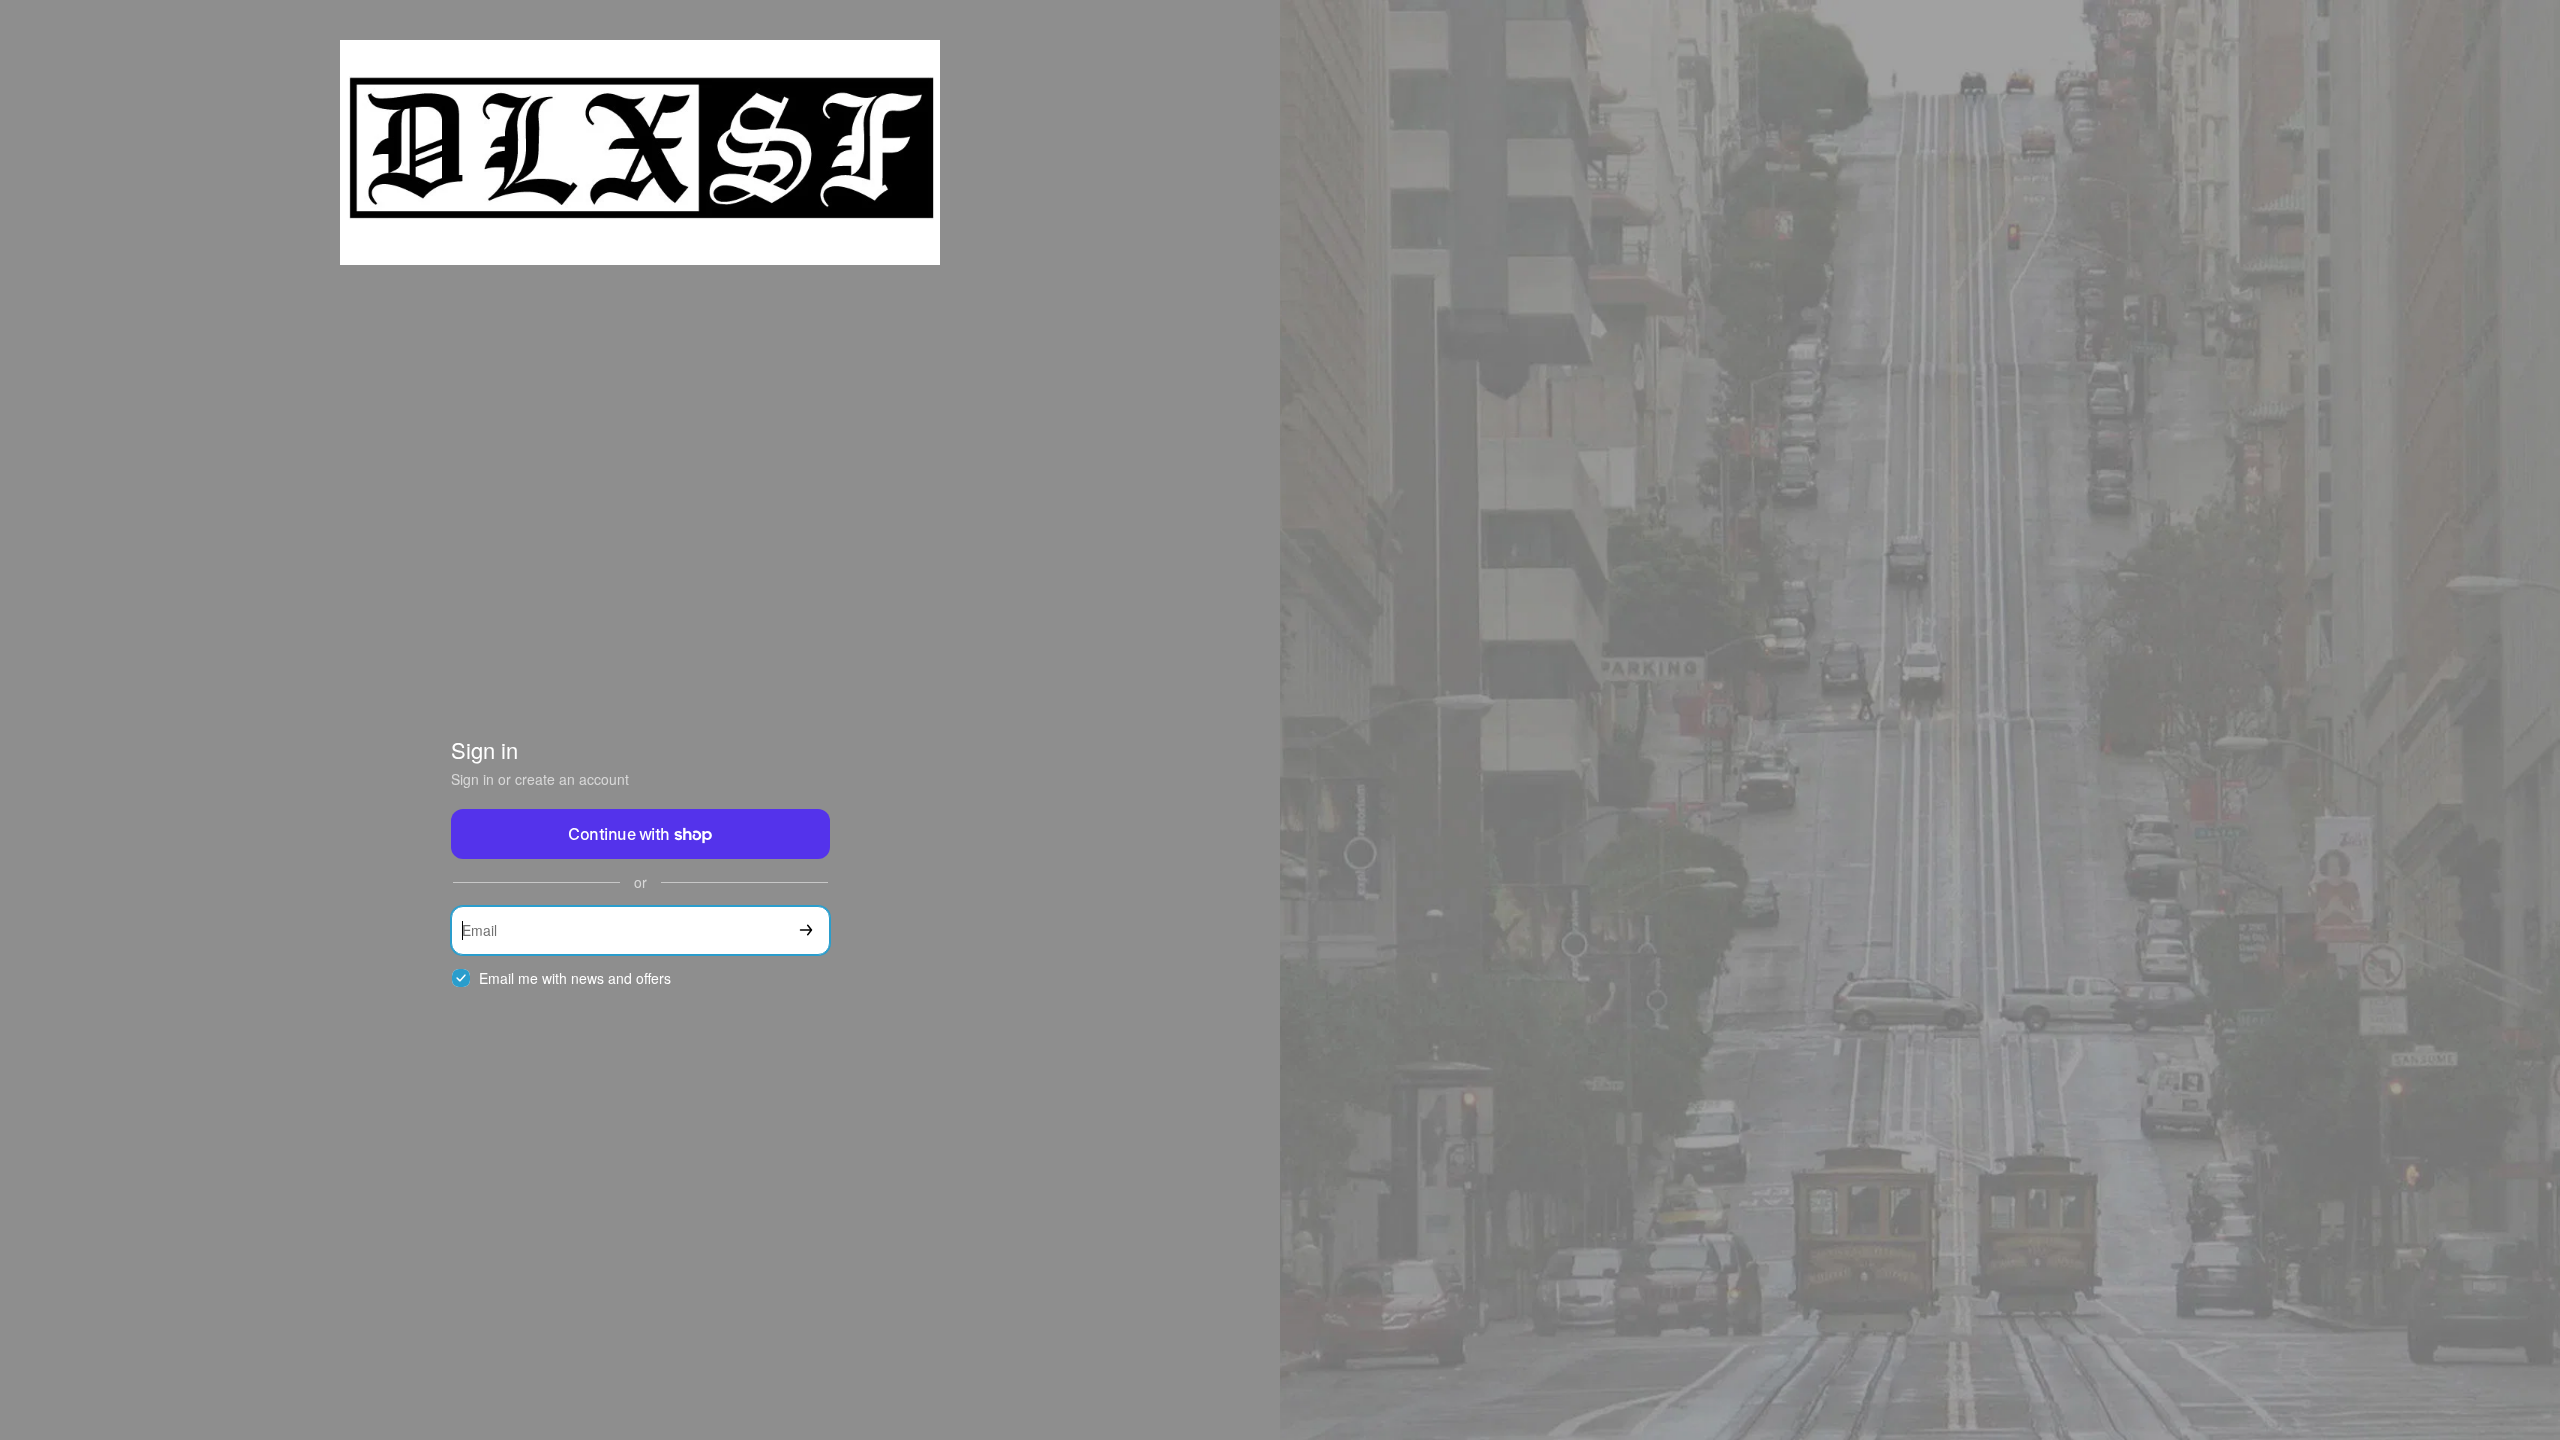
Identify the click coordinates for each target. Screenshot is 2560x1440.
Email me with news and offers (575, 978)
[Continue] (806, 930)
